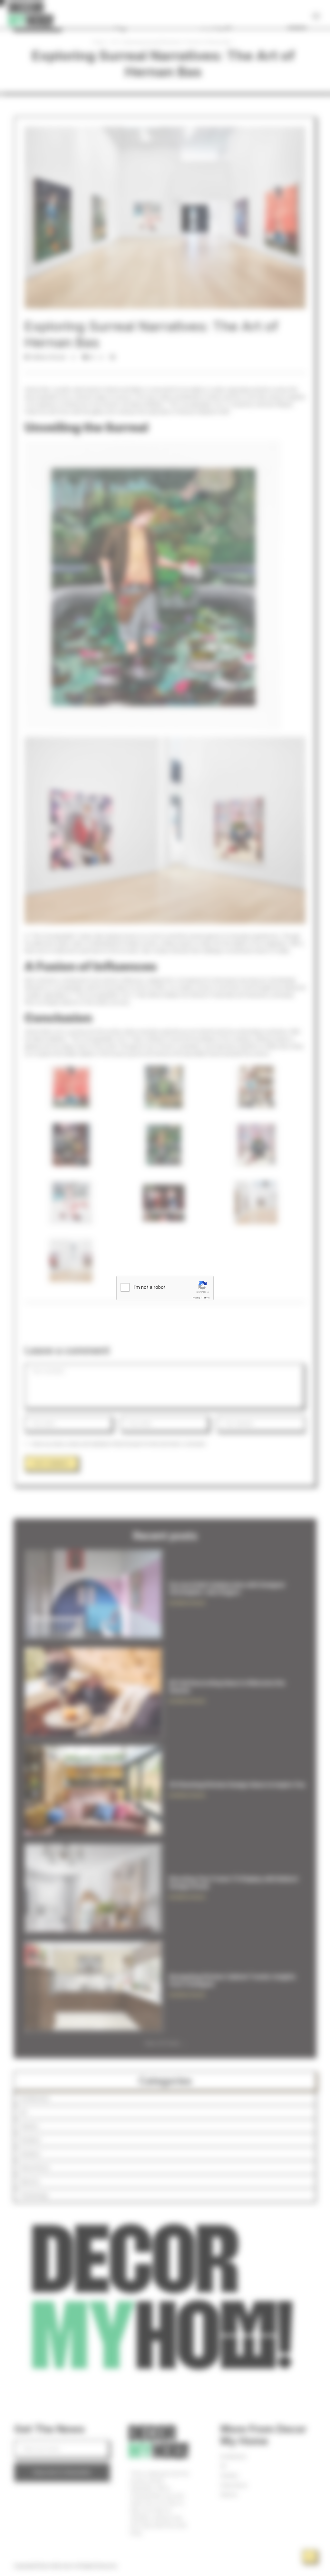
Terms (206, 1298)
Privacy (196, 1298)
